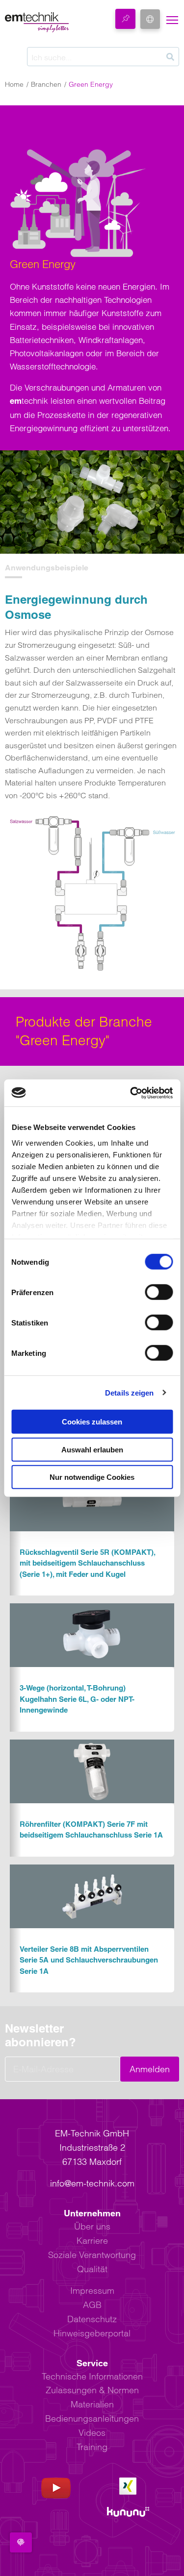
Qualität (92, 2269)
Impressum (92, 2291)
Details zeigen (129, 1392)
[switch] (159, 1292)
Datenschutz (92, 2319)
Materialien (92, 2404)
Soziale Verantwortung (92, 2255)
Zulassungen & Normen (92, 2390)
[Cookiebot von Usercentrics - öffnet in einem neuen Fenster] (131, 1093)
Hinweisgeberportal (92, 2333)
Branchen (46, 84)
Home (14, 84)
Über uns (92, 2226)
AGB (92, 2305)
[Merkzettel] (126, 19)
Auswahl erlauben (92, 1449)
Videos (92, 2433)
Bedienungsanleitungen (92, 2418)
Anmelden (150, 2069)
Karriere (92, 2241)
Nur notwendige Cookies (92, 1477)
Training (92, 2447)
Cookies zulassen (92, 1422)
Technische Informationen (92, 2376)
